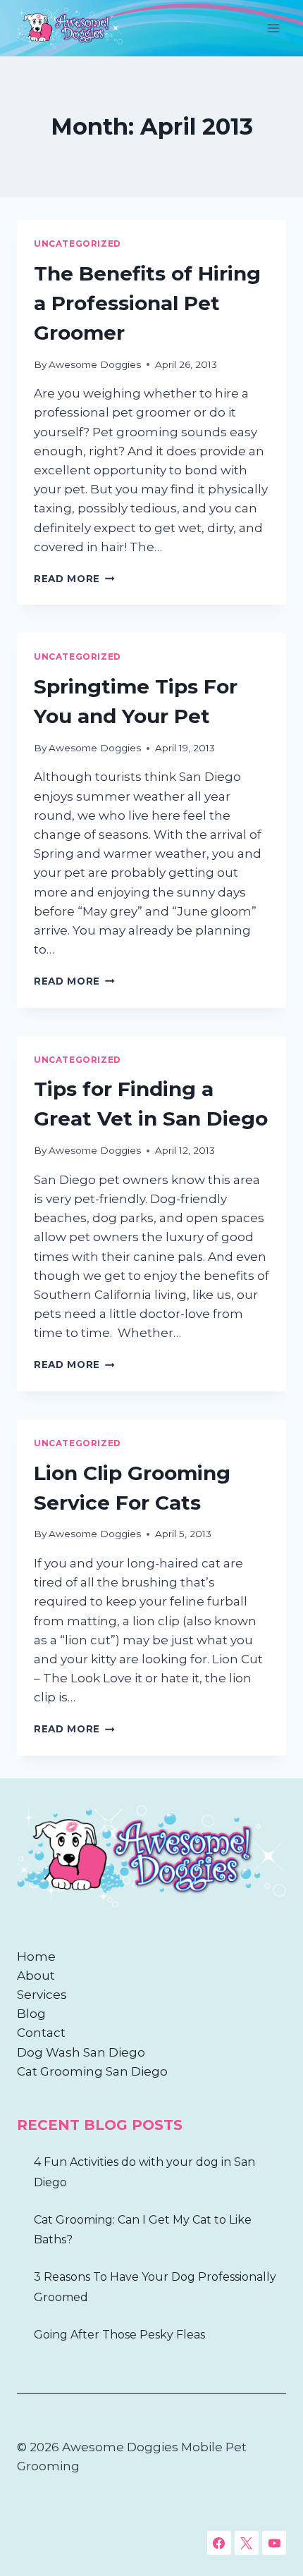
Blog (31, 2014)
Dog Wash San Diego (81, 2052)
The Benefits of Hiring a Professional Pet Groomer (147, 303)
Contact (41, 2033)
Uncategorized (78, 244)
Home (36, 1956)
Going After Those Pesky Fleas (119, 2335)
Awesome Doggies (95, 364)
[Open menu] (273, 28)
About (36, 1976)
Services (42, 1995)
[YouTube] (274, 2543)
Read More (74, 579)
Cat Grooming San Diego (92, 2071)
